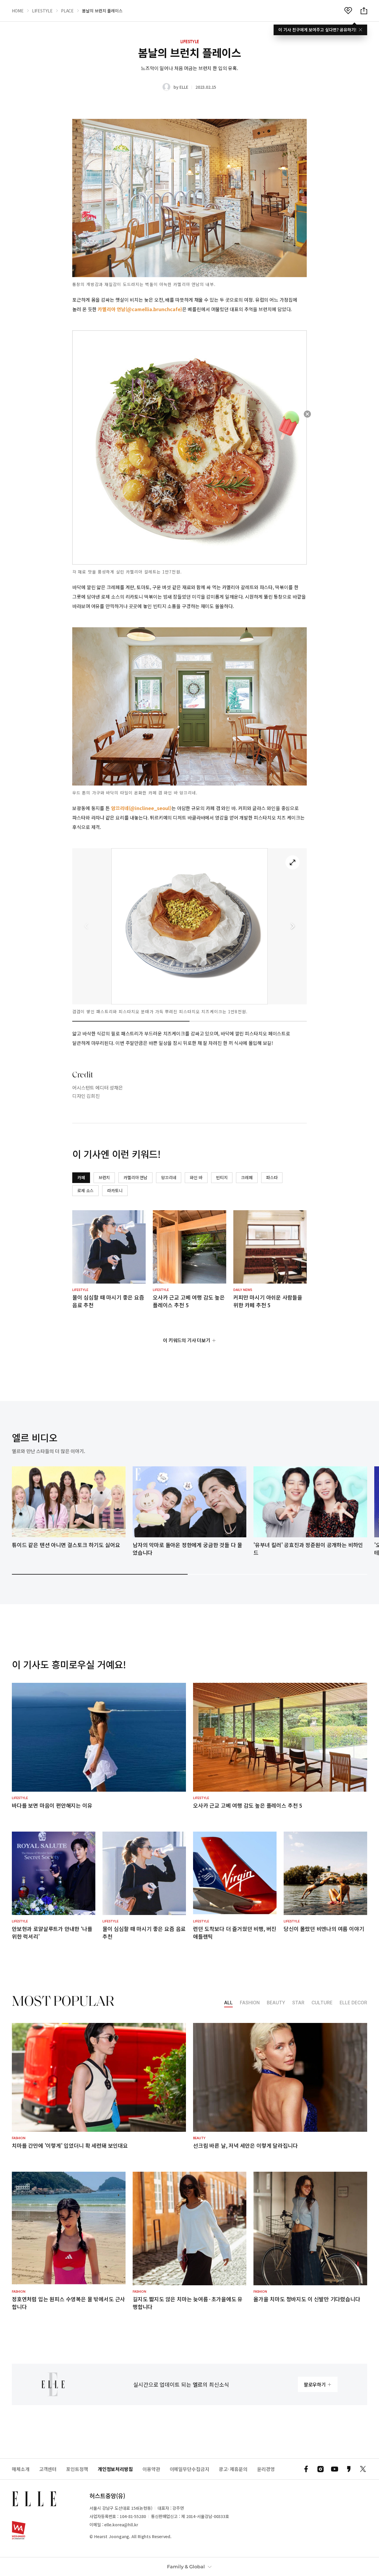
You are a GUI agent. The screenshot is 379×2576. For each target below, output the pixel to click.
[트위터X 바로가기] (363, 2469)
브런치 (104, 1177)
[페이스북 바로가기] (306, 2469)
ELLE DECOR (353, 2003)
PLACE (68, 11)
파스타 (272, 1177)
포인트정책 (77, 2469)
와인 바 (196, 1177)
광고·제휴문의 (233, 2469)
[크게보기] (293, 862)
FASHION (250, 2003)
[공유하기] (364, 11)
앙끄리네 (169, 1177)
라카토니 (115, 1190)
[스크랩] (348, 11)
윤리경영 (266, 2469)
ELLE (184, 87)
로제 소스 (85, 1190)
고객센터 (48, 2469)
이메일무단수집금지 (189, 2469)
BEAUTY (276, 2003)
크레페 (247, 1177)
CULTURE (322, 2003)
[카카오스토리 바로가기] (349, 2469)
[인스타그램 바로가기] (320, 2469)
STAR (298, 2003)
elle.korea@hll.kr (121, 2525)
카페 (81, 1177)
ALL (228, 2003)
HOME (18, 11)
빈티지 (222, 1177)
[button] (293, 926)
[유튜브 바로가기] (335, 2469)
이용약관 (151, 2469)
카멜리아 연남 (135, 1177)
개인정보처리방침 (115, 2469)
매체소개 (21, 2469)
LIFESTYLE (42, 11)
